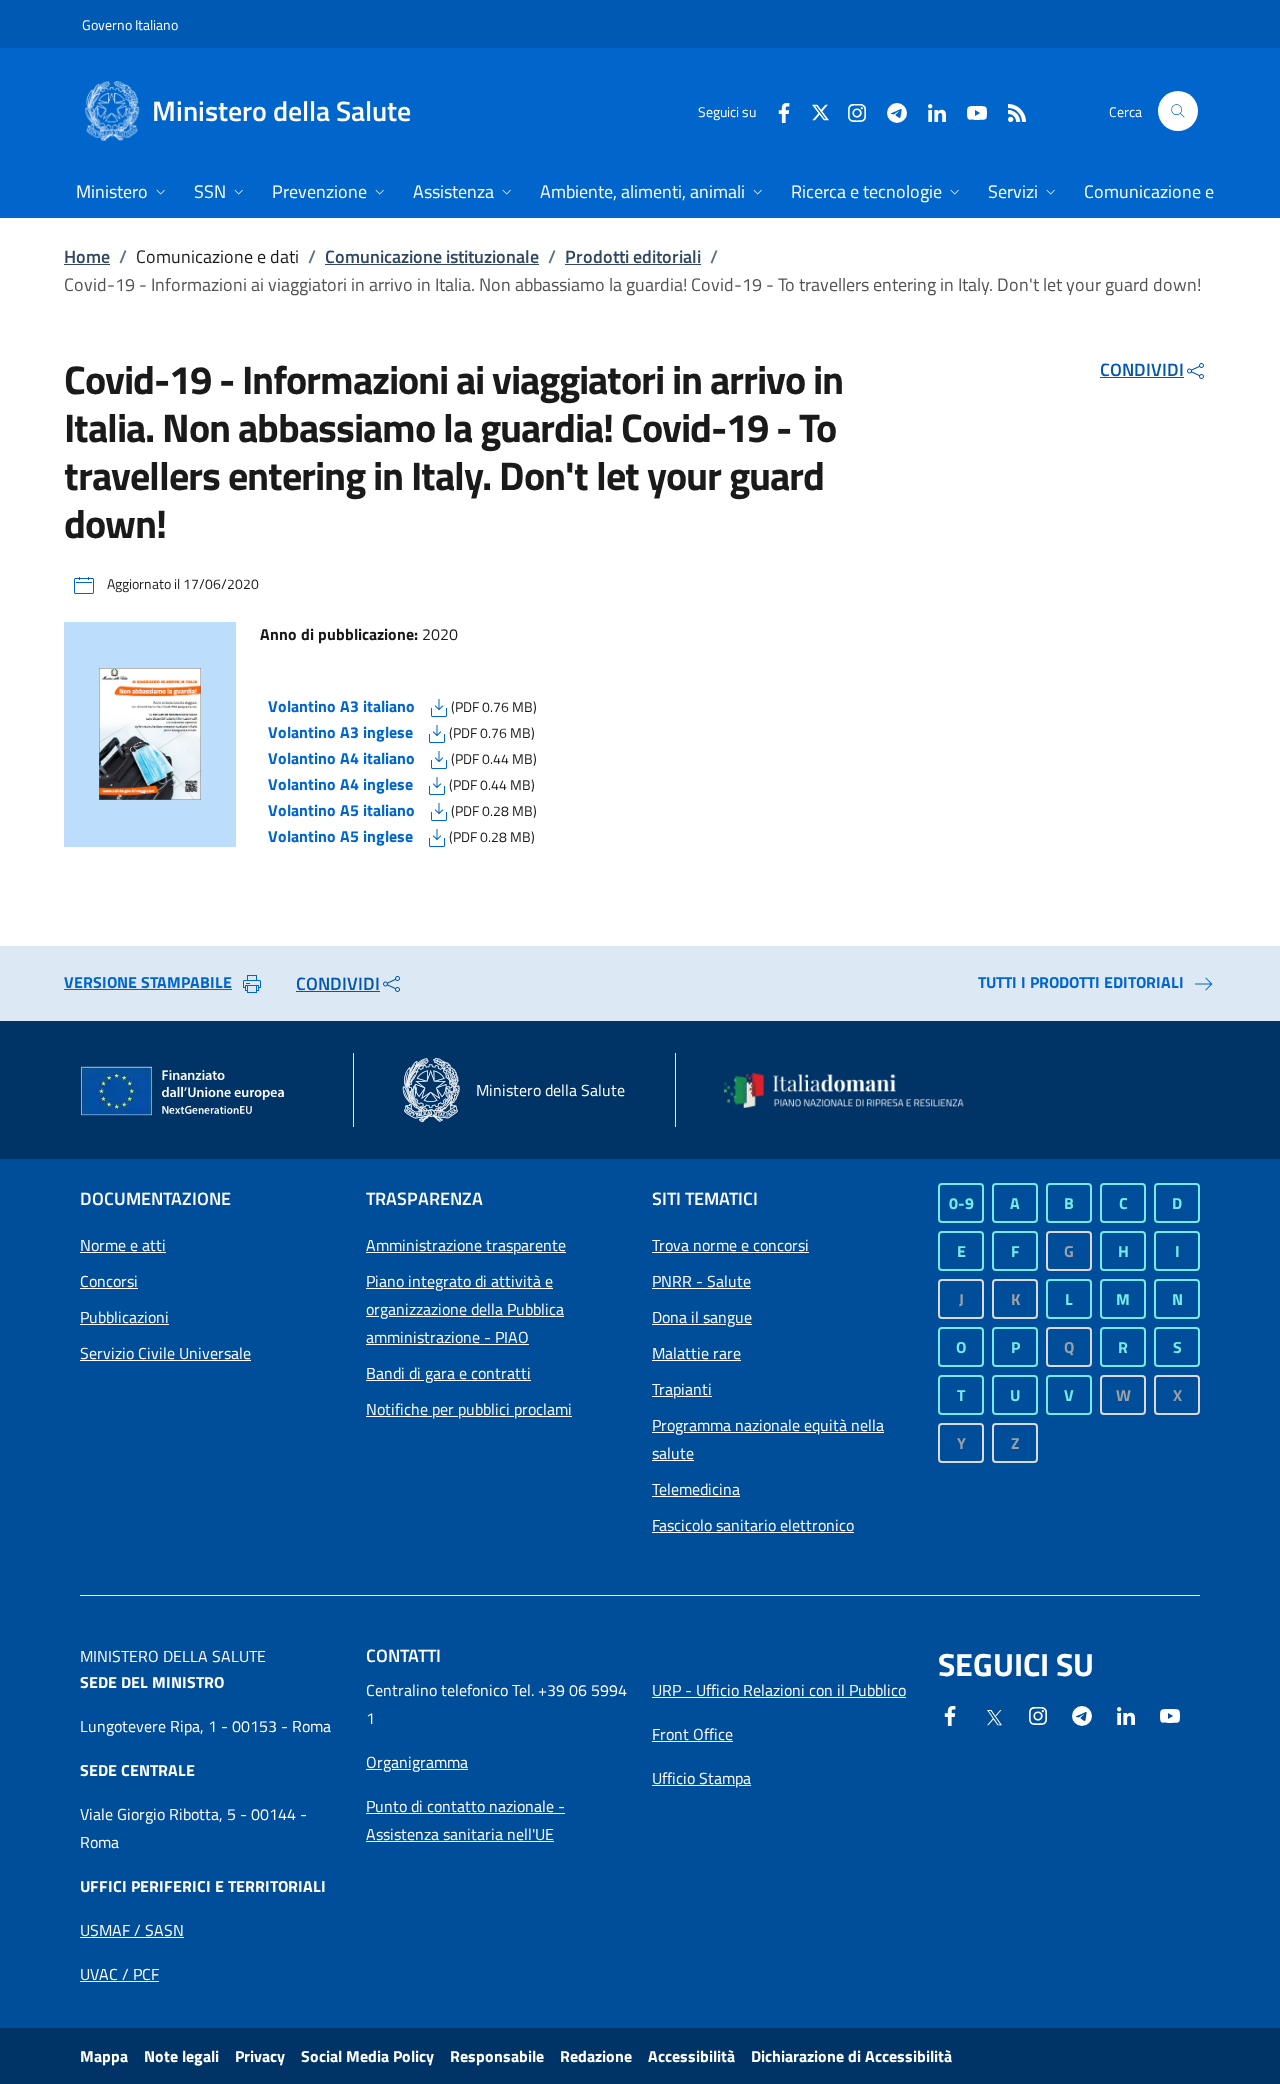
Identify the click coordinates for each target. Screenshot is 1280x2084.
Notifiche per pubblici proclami (469, 1409)
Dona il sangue (702, 1317)
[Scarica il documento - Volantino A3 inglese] (437, 732)
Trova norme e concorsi (730, 1245)
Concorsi (109, 1281)
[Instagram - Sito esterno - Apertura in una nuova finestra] (849, 110)
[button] (1178, 111)
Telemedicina (696, 1489)
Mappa (104, 2056)
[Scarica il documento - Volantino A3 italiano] (439, 706)
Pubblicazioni (124, 1317)
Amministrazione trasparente (466, 1245)
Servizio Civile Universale (165, 1353)
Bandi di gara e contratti (448, 1373)
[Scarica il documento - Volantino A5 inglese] (437, 836)
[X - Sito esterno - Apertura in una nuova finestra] (820, 110)
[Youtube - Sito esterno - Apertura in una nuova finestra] (969, 110)
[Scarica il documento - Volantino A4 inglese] (437, 784)
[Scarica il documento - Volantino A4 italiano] (439, 758)
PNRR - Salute (701, 1281)
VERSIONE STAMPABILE (148, 982)
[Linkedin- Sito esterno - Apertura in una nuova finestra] (1126, 1714)
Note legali (181, 2056)
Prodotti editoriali (633, 256)
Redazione (596, 2056)
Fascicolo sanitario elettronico (753, 1525)
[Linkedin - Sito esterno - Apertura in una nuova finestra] (929, 110)
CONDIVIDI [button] (1142, 369)
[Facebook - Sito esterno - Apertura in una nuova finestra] (776, 110)
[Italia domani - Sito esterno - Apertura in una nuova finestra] (855, 1090)
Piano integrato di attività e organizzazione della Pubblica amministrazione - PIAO (465, 1309)
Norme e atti (123, 1245)
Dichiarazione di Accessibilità (851, 2056)
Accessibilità (691, 2056)
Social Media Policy (367, 2056)
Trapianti (682, 1389)
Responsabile (497, 2056)
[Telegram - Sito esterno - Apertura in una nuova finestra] (1082, 1714)
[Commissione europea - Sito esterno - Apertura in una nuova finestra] (184, 1092)
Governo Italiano (130, 24)
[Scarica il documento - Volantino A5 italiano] (439, 810)
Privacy (260, 2056)
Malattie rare (696, 1353)
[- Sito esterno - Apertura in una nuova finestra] (1170, 1714)
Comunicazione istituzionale (432, 256)
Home (87, 256)
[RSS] (1009, 110)
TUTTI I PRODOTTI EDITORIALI (1081, 982)
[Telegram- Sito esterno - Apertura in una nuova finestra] (889, 110)
